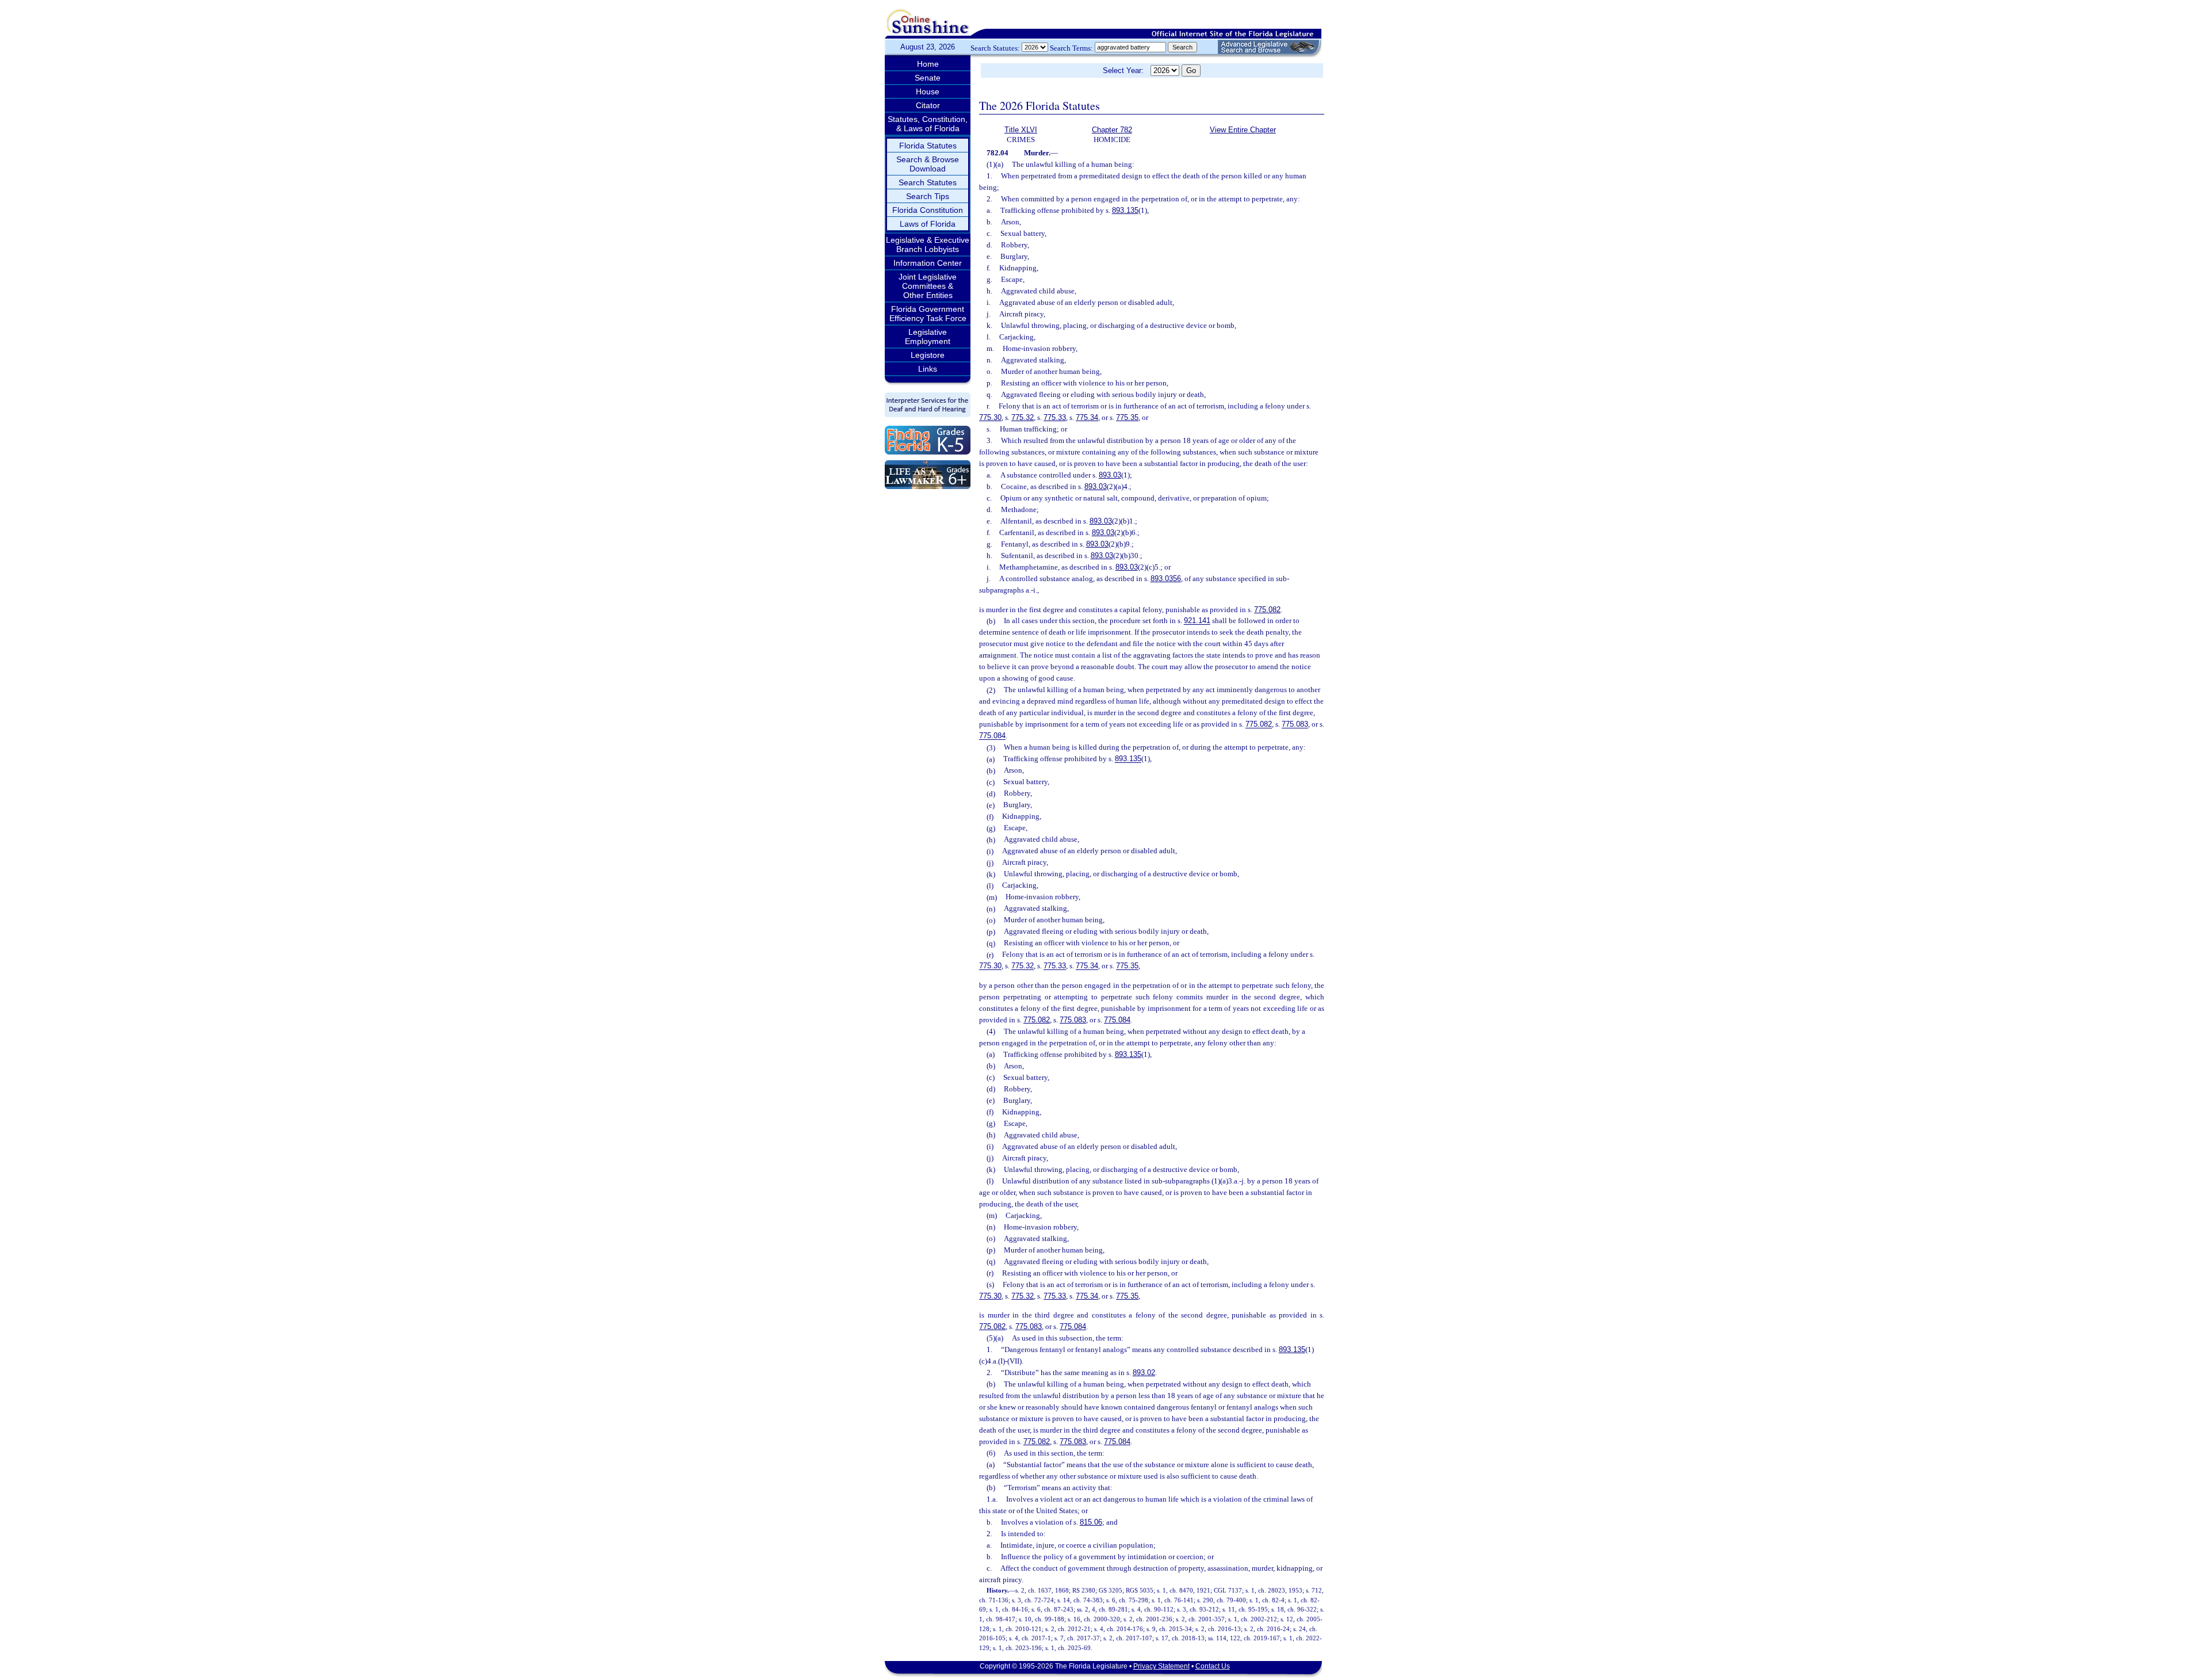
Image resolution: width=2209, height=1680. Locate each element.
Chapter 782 (1112, 130)
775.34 (1087, 417)
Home (928, 64)
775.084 (992, 736)
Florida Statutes (928, 146)
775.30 (990, 417)
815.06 (1091, 1522)
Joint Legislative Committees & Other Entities (928, 286)
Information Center (928, 263)
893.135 (1125, 210)
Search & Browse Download (928, 164)
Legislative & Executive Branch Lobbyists (928, 245)
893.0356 (1166, 579)
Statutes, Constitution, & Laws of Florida (928, 124)
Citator (928, 105)
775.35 (1127, 417)
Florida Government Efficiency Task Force (928, 314)
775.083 (1295, 725)
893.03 (1110, 475)
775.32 (1023, 417)
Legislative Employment (928, 337)
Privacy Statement (1161, 1666)
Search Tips (928, 196)
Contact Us (1213, 1666)
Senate (928, 78)
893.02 (1144, 1372)
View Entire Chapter (1243, 130)
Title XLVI (1021, 130)
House (928, 91)
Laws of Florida (928, 224)
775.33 (1055, 417)
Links (928, 369)
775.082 (1267, 610)
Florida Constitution (928, 210)
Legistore (928, 355)
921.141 (1197, 621)
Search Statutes (928, 182)
